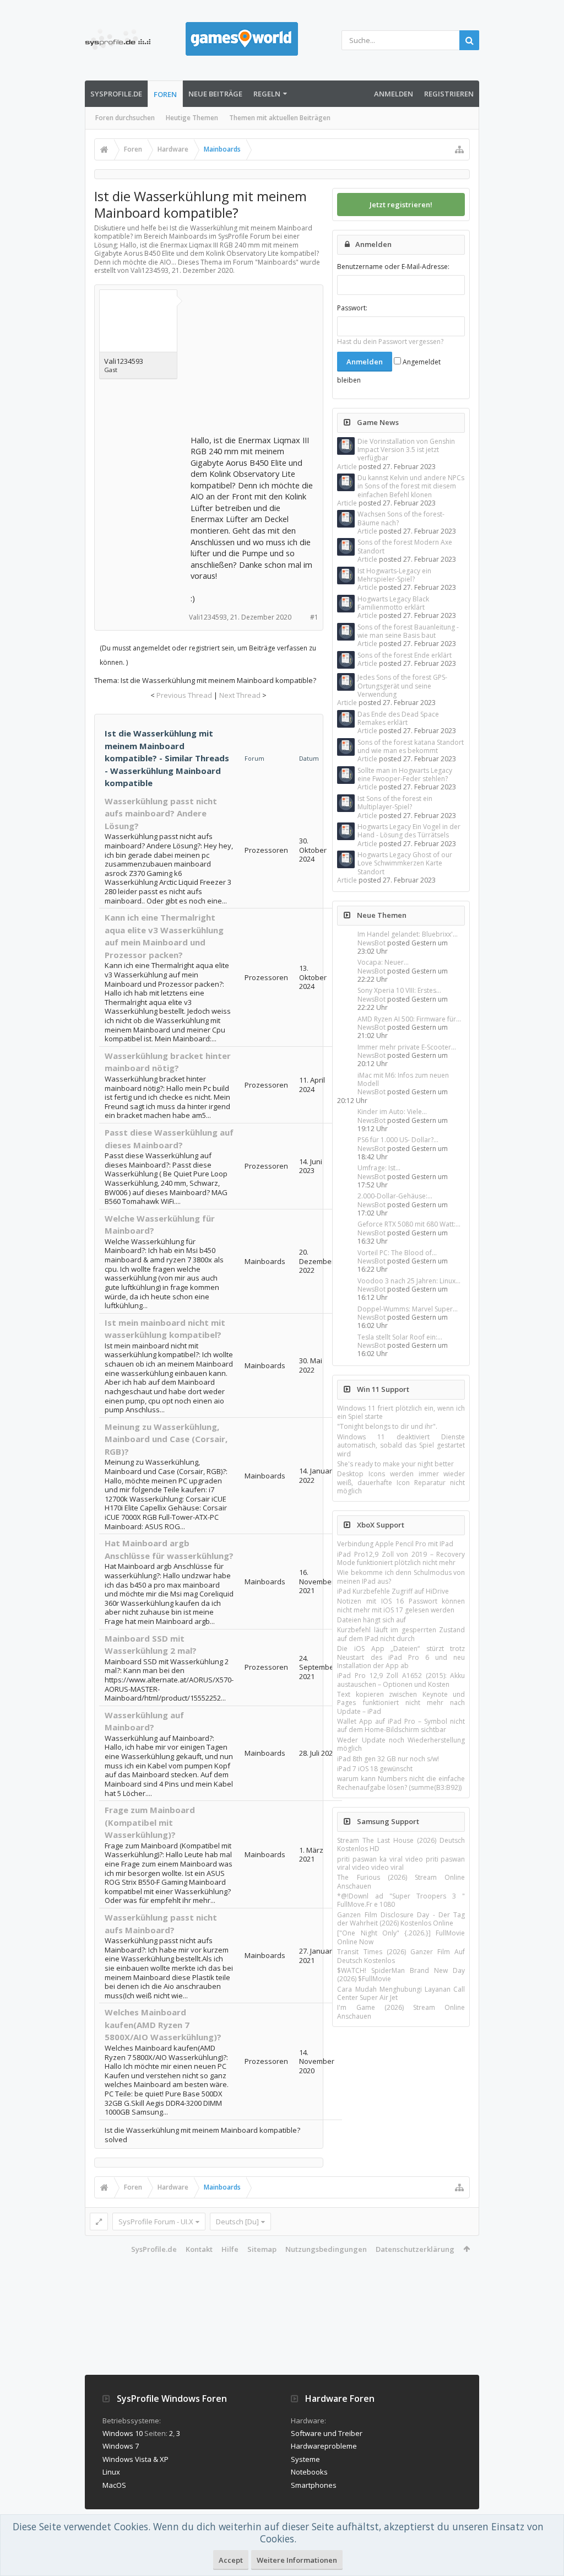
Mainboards (277, 262)
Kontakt (199, 2249)
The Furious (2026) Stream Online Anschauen (401, 1881)
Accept (231, 2560)
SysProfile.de (116, 94)
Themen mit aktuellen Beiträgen (280, 118)
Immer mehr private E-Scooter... (407, 1047)
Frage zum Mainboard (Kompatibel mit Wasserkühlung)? (150, 1822)
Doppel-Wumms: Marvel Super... (408, 1309)
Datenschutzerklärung (415, 2249)
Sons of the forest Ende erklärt (405, 655)
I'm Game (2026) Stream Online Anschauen (401, 2012)
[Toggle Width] (99, 2222)
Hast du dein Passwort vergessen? (390, 342)
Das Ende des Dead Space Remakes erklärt (398, 718)
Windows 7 (121, 2446)
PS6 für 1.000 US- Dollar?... (398, 1140)
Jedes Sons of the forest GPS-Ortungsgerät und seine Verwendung (402, 686)
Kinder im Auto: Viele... (392, 1112)
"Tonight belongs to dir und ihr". (387, 1426)
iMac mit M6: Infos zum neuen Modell (403, 1079)
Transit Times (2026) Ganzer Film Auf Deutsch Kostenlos (401, 1956)
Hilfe (230, 2249)
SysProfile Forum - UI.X (156, 2222)
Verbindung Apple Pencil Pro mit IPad (395, 1544)
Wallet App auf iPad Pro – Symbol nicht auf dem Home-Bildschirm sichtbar (401, 1725)
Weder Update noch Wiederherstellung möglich (401, 1744)
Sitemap (262, 2249)
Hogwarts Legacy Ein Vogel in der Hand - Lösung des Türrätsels (409, 831)
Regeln (267, 94)
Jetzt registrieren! (401, 205)
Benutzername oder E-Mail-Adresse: (393, 267)
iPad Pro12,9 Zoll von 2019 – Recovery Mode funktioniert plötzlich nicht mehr (401, 1558)
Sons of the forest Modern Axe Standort (405, 546)
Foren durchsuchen (125, 118)
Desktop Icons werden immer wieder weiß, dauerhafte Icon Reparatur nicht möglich (401, 1482)
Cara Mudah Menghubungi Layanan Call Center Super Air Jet (401, 1993)
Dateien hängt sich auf (372, 1620)
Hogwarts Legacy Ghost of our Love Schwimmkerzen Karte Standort (405, 863)
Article (347, 467)
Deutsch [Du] (237, 2222)
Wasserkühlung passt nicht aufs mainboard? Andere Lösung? (161, 813)
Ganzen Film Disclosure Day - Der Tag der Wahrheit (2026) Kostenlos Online (401, 1919)
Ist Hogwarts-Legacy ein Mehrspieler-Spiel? (394, 575)
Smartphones (314, 2485)
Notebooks (309, 2472)
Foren (165, 94)
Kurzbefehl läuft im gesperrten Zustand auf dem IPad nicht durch (401, 1634)
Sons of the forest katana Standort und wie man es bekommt (411, 746)
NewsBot (372, 943)
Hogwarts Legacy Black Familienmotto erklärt (393, 603)
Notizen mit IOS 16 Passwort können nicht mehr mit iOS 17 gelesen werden (401, 1605)
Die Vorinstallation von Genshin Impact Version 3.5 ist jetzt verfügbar (406, 450)
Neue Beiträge (215, 94)
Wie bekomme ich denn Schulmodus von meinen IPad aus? (401, 1577)
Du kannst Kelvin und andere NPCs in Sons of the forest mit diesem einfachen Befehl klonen (411, 486)
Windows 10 (123, 2433)
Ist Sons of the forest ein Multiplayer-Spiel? (395, 803)
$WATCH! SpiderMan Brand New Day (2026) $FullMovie (401, 1975)
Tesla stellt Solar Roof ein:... (400, 1337)
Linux (111, 2472)
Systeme (305, 2459)
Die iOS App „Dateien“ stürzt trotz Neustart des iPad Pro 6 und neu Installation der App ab (401, 1657)
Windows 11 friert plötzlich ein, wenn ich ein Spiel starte (401, 1412)
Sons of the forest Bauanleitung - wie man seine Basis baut (408, 631)
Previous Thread (184, 695)
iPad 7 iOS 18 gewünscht (375, 1769)
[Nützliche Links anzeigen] (459, 149)
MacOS (114, 2485)
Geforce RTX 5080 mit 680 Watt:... (409, 1224)
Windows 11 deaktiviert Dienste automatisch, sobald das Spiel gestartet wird (401, 1445)
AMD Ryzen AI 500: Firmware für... (409, 1019)
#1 (314, 617)
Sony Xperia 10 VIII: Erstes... (399, 990)
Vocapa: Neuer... (383, 962)
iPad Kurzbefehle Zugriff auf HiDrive (393, 1591)
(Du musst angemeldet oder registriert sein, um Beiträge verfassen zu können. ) (208, 655)
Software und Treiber (327, 2433)
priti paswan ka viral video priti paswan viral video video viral (401, 1863)
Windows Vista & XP (135, 2459)
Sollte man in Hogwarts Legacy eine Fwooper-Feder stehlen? (405, 775)
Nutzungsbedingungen (326, 2249)
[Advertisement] (273, 363)
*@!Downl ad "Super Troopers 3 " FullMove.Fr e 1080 (401, 1900)
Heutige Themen (192, 118)
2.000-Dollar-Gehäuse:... (395, 1196)
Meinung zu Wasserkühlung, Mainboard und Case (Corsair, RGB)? (166, 1439)
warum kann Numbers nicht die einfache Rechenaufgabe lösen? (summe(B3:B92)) (401, 1783)
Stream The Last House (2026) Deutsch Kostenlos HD (401, 1844)
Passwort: (352, 308)
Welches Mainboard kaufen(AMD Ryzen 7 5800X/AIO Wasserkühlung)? (163, 2024)
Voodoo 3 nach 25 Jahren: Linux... (409, 1281)
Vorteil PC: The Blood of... (397, 1253)
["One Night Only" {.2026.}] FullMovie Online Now (401, 1937)
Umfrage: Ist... (379, 1168)
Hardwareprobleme (324, 2446)
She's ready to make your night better (395, 1464)
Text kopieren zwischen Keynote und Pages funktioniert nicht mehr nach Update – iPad (401, 1703)
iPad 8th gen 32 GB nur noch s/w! (388, 1759)
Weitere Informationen (297, 2560)
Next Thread (240, 695)
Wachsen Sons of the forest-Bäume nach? (401, 518)
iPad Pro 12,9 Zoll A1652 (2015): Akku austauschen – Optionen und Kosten (401, 1680)
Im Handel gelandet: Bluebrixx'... (408, 934)
